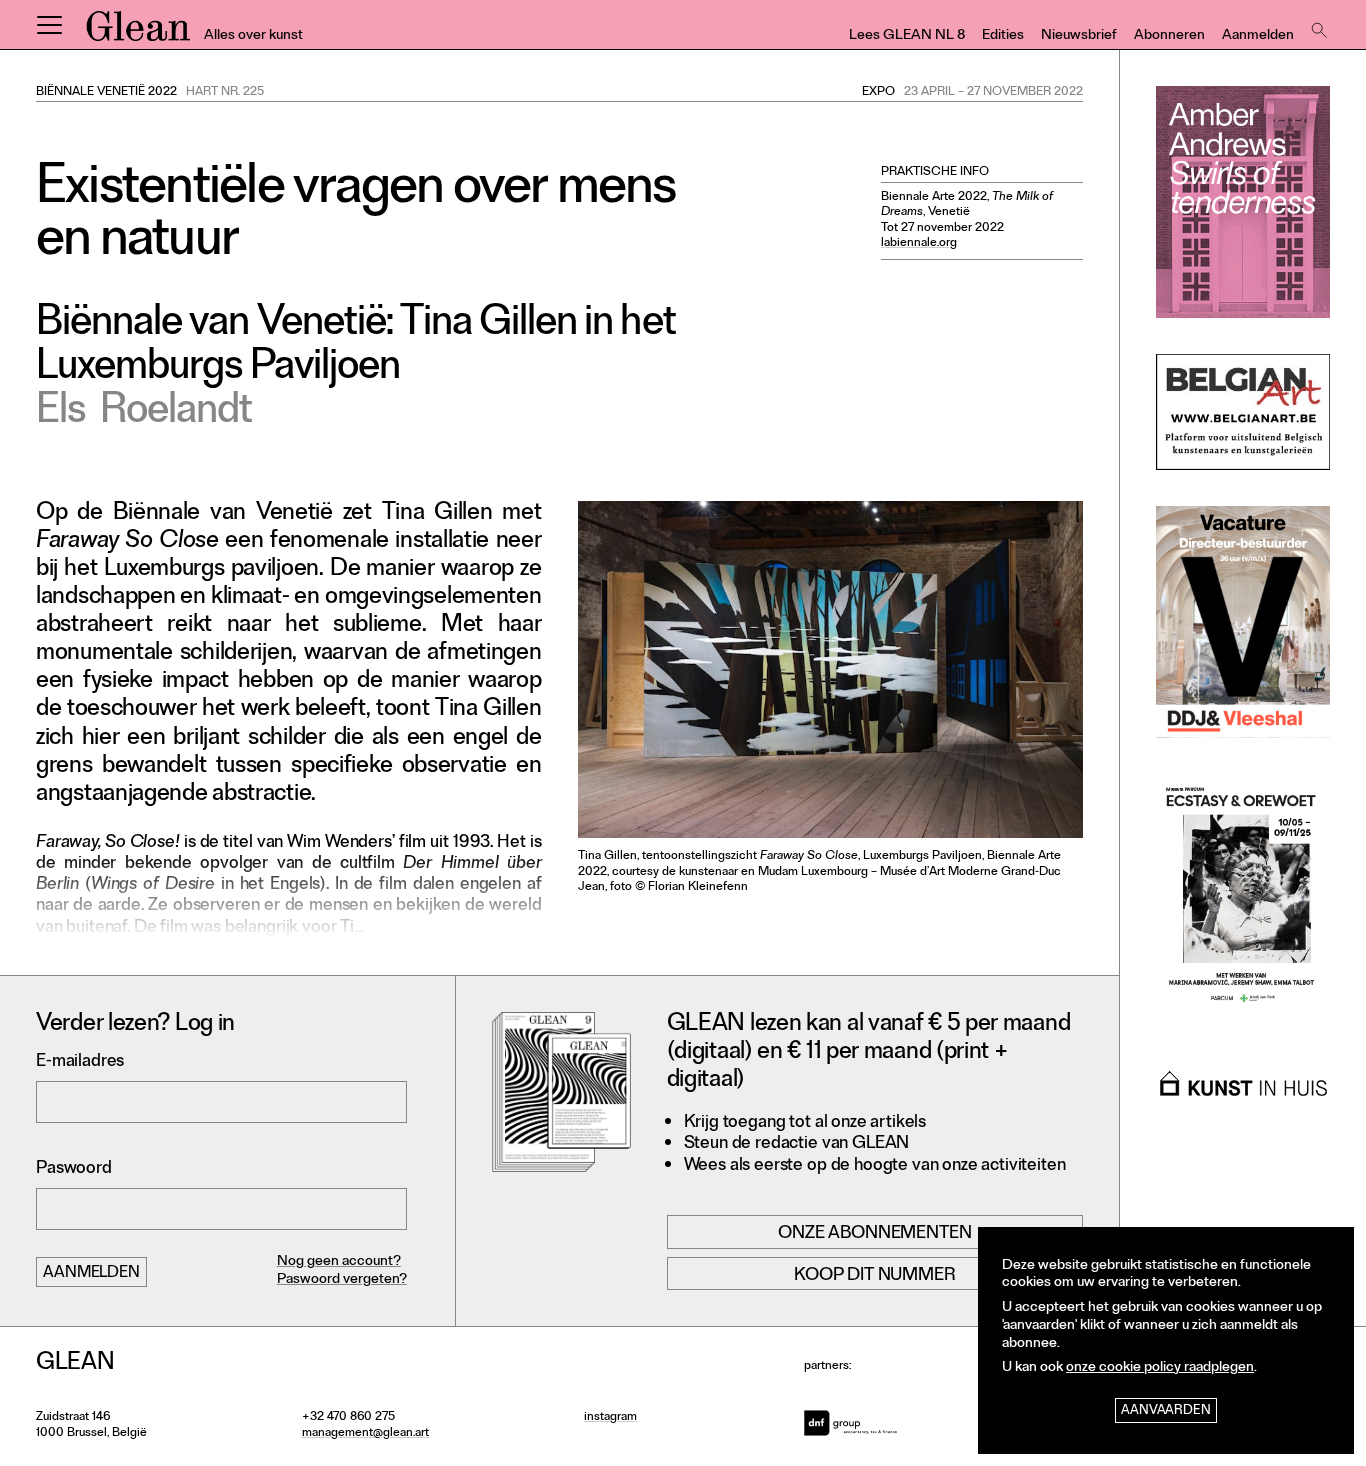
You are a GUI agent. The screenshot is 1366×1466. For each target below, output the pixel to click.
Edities (1003, 36)
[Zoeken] (1317, 25)
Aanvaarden (1166, 1411)
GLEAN (138, 33)
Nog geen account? (339, 1262)
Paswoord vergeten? (342, 1280)
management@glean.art (365, 1434)
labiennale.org (919, 244)
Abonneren (1169, 36)
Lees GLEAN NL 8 (907, 36)
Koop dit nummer (875, 1276)
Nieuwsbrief (1079, 36)
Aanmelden (1258, 36)
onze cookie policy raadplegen (1160, 1368)
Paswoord (74, 1169)
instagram (610, 1418)
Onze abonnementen (874, 1234)
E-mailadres (80, 1062)
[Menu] (49, 25)
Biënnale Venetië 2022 (106, 93)
